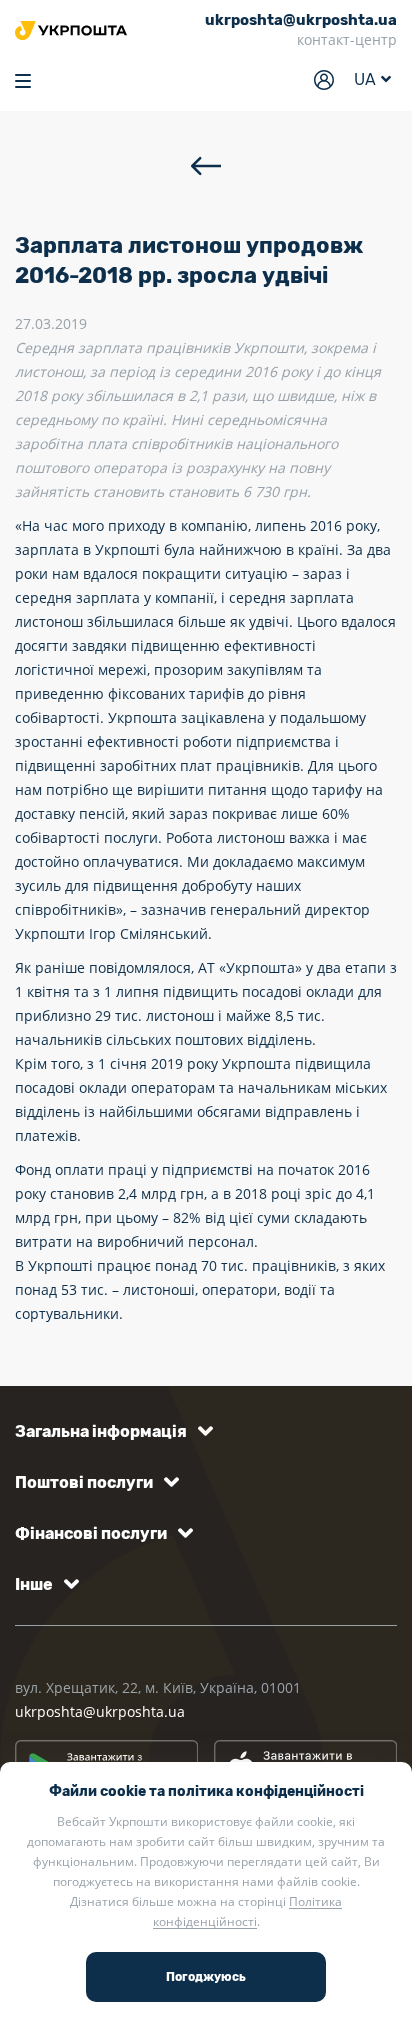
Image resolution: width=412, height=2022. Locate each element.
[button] (110, 1431)
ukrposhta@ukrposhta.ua (100, 1711)
